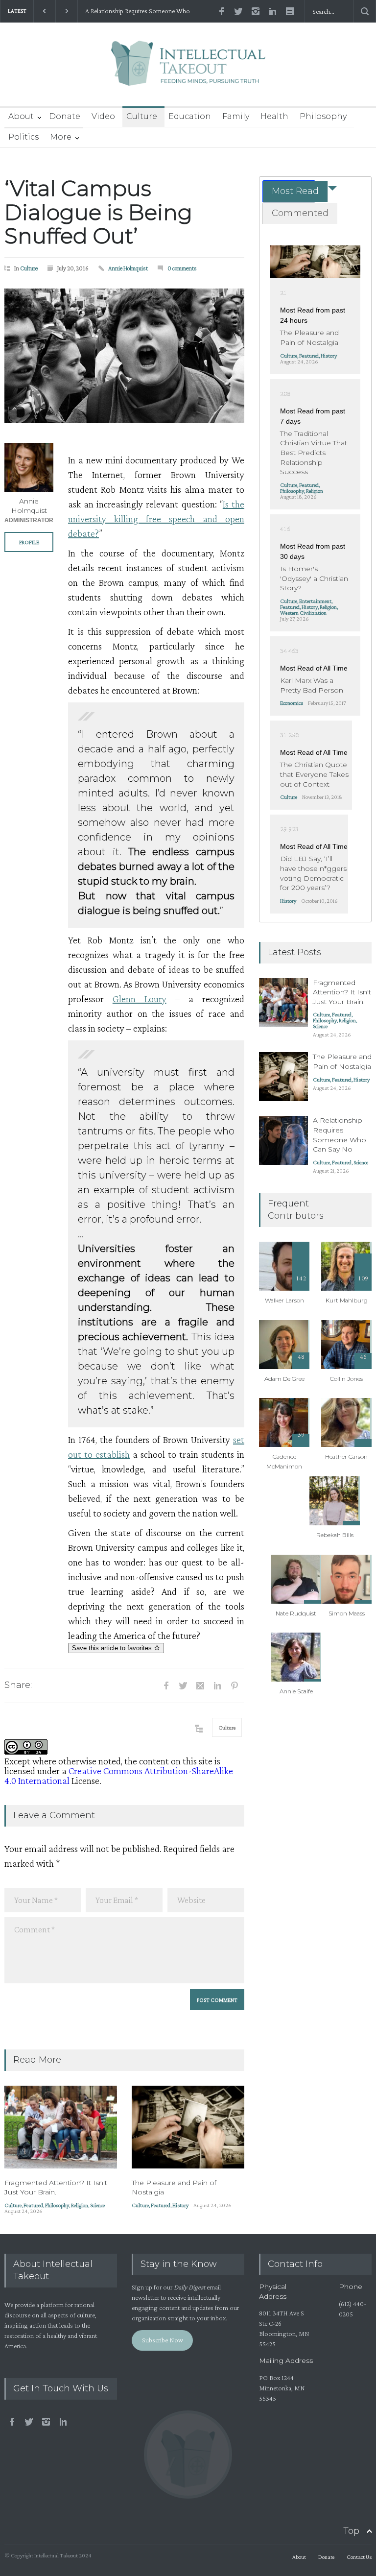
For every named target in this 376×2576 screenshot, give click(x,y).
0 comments (182, 268)
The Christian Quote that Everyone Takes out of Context (314, 774)
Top (351, 2531)
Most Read (295, 191)
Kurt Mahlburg (347, 1300)
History (180, 2205)
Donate (65, 116)
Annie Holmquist (128, 268)
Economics (292, 703)
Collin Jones (346, 1379)
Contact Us (359, 2557)
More (61, 137)
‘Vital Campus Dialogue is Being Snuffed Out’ (98, 212)
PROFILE (29, 542)
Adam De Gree (284, 1379)
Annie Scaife (296, 1691)
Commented (300, 213)
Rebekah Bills (335, 1535)
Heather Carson (346, 1457)
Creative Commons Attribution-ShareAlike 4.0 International (119, 1776)
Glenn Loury (140, 999)
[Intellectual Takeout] (188, 70)
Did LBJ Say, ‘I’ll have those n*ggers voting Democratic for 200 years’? (313, 873)
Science (97, 2205)
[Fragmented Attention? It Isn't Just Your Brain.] (61, 2127)
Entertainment (315, 601)
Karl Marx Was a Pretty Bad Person (312, 685)
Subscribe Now (163, 2340)
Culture (142, 116)
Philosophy (323, 116)
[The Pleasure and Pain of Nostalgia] (188, 2127)
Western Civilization (303, 613)
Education (190, 116)
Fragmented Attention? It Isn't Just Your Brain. (56, 2188)
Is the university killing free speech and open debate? (156, 519)
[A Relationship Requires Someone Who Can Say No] (283, 1140)
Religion (80, 2205)
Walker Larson (284, 1300)
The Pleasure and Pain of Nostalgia (309, 337)
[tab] (289, 191)
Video (103, 116)
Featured (33, 2205)
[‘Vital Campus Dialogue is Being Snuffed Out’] (124, 356)
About (21, 116)
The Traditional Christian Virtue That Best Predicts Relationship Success (314, 453)
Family (236, 116)
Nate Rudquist (296, 1613)
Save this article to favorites (113, 1648)
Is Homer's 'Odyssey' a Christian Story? (314, 578)
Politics (23, 137)
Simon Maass (347, 1613)
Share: (18, 1685)
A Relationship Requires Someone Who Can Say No (138, 11)
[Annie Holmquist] (29, 467)
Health (274, 116)
